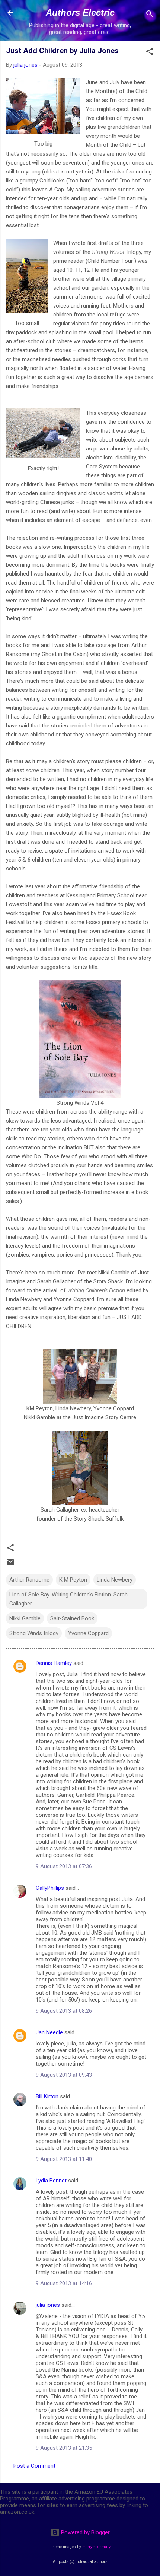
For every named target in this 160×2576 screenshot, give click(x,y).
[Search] (150, 15)
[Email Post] (10, 1565)
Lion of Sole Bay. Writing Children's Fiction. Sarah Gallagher (68, 1599)
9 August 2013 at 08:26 (64, 2011)
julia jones (48, 2305)
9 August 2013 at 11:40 (64, 2159)
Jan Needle (49, 2032)
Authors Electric (80, 12)
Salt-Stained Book (72, 1618)
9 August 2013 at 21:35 (64, 2448)
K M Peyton (73, 1580)
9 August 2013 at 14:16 (64, 2283)
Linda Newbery (115, 1580)
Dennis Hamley (54, 1663)
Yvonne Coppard (88, 1633)
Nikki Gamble (25, 1618)
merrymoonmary (96, 2547)
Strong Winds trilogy (34, 1633)
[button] (150, 53)
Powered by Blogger (85, 2532)
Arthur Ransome (29, 1580)
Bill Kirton (47, 2096)
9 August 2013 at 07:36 (64, 1866)
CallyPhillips (50, 1888)
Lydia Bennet (51, 2181)
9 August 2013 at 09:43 (64, 2075)
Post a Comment (34, 2466)
